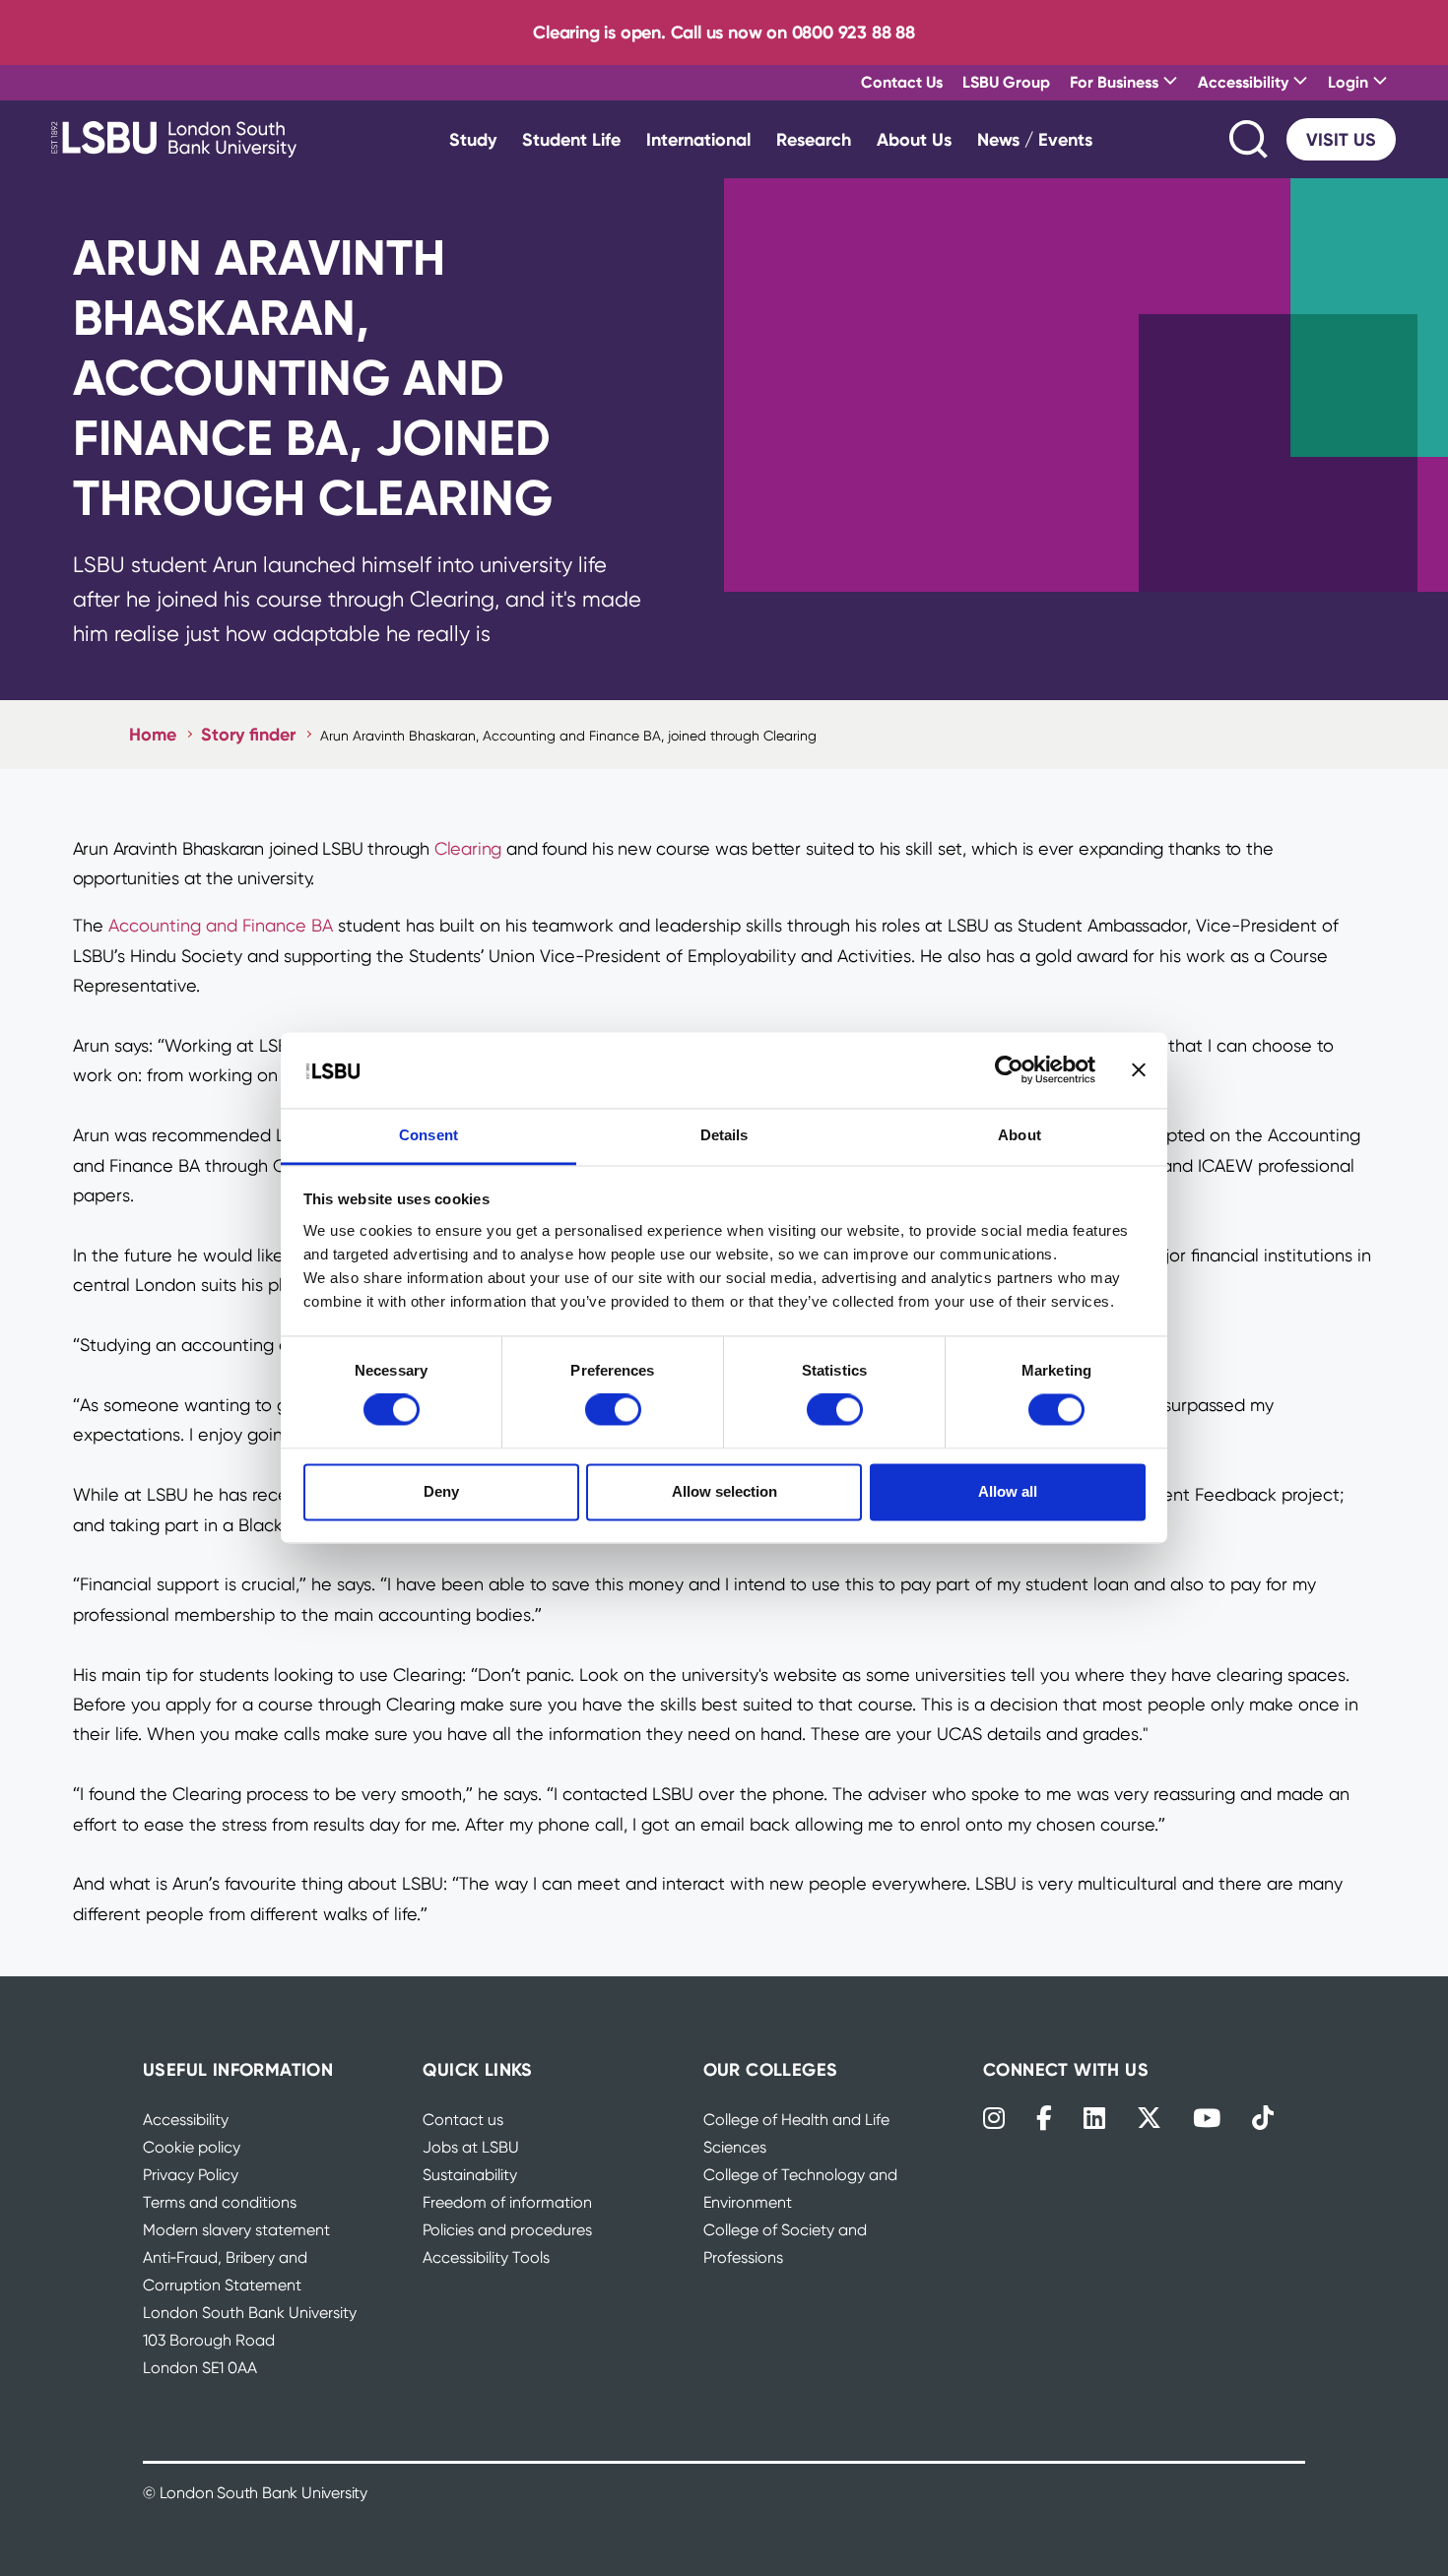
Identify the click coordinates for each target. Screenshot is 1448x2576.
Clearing (468, 848)
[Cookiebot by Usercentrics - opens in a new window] (1009, 1070)
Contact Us (902, 82)
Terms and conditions (220, 2202)
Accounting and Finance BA (221, 925)
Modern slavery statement (236, 2230)
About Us (914, 139)
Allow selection (724, 1491)
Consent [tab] (428, 1135)
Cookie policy (192, 2147)
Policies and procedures (507, 2230)
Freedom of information (507, 2202)
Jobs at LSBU (471, 2147)
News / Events (1035, 139)
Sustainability (470, 2175)
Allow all (1008, 1491)
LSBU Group (1006, 82)
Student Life (571, 139)
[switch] (613, 1410)
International (698, 139)
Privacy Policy (191, 2175)
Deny (441, 1491)
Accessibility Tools (486, 2257)
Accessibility (186, 2120)
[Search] (1250, 139)
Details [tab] (724, 1135)
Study (473, 139)
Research (814, 139)
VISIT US (1341, 139)
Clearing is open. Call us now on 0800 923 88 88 (724, 32)
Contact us (463, 2120)
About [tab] (1020, 1135)
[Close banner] (1139, 1070)
